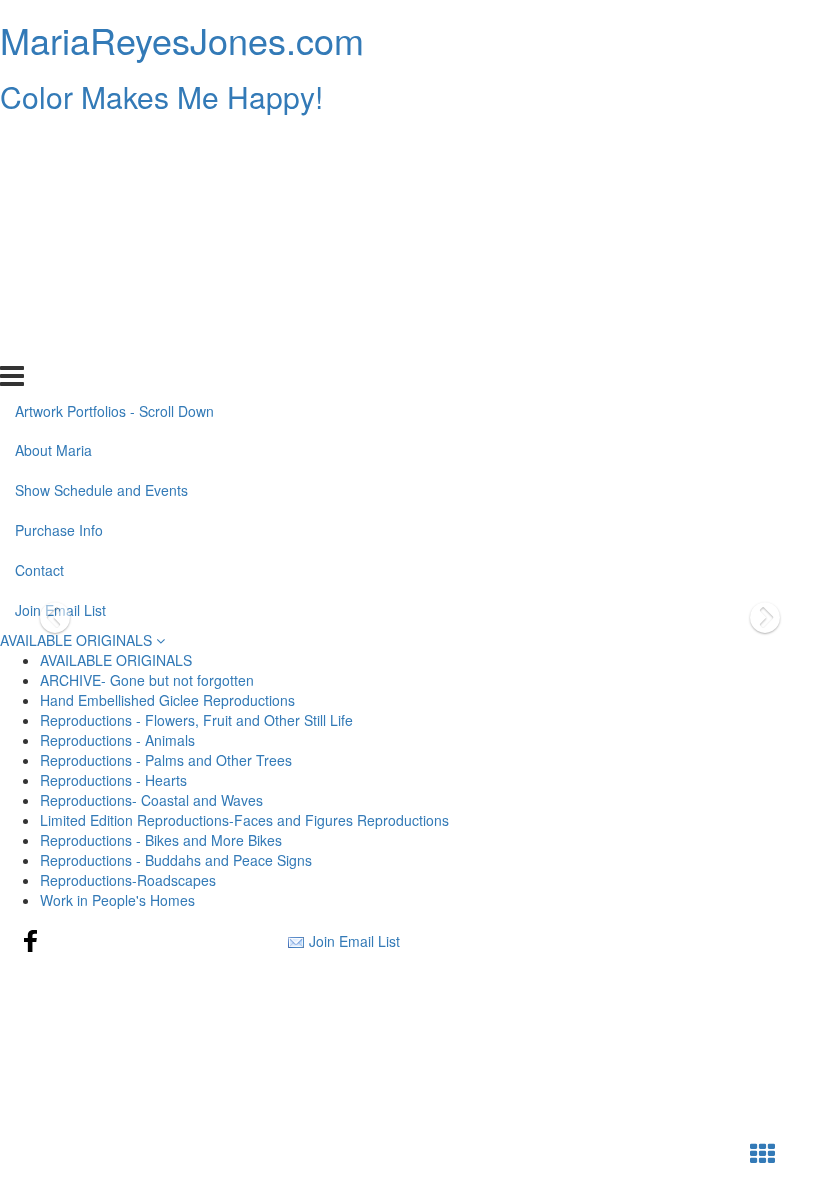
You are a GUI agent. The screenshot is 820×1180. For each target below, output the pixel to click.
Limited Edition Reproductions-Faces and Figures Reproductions (244, 820)
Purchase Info (59, 263)
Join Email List (60, 343)
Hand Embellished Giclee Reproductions (167, 700)
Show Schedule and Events (101, 223)
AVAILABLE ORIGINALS (78, 640)
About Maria (53, 183)
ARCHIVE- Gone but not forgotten (147, 680)
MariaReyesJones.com (182, 39)
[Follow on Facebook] (31, 941)
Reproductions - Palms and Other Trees (166, 760)
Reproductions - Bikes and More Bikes (161, 840)
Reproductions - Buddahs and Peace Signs (176, 860)
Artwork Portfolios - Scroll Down (114, 143)
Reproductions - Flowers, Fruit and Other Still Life (196, 720)
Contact (39, 303)
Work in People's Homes (117, 900)
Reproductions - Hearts (113, 780)
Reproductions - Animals (117, 740)
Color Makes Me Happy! (161, 96)
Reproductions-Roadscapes (128, 880)
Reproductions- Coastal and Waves (151, 800)
